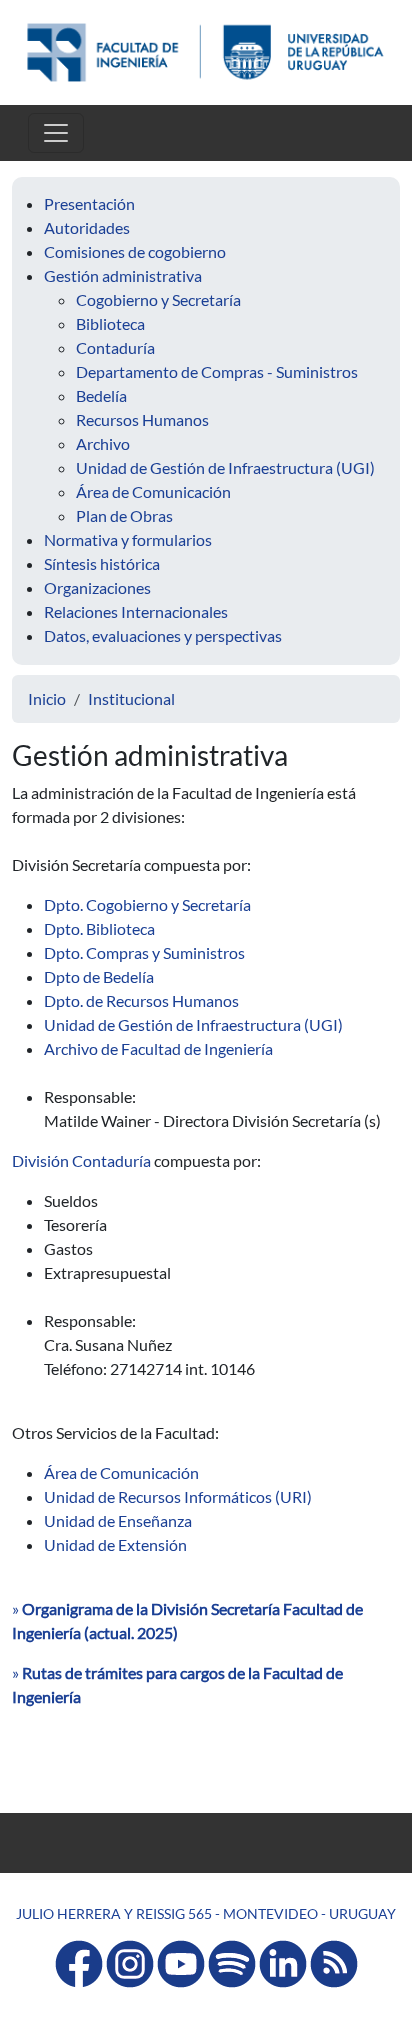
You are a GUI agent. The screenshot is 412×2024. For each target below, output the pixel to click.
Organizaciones (97, 587)
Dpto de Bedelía (99, 976)
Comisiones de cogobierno (135, 251)
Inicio (47, 698)
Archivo (103, 443)
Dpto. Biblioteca (99, 928)
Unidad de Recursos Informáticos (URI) (178, 1496)
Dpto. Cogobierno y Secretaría (147, 904)
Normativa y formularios (128, 539)
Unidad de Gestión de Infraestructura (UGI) (225, 467)
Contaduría (115, 347)
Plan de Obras (124, 515)
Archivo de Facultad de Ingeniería (158, 1048)
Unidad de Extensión (115, 1544)
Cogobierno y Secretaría (158, 299)
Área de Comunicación (153, 491)
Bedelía (101, 395)
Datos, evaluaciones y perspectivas (163, 635)
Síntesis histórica (102, 563)
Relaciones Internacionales (136, 611)
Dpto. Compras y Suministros (144, 952)
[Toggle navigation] (56, 133)
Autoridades (87, 227)
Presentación (89, 203)
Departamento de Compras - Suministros (217, 371)
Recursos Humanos (142, 419)
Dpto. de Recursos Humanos (141, 1000)
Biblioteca (110, 323)
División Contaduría (81, 1160)
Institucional (131, 698)
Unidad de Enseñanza (118, 1520)
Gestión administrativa (123, 275)
